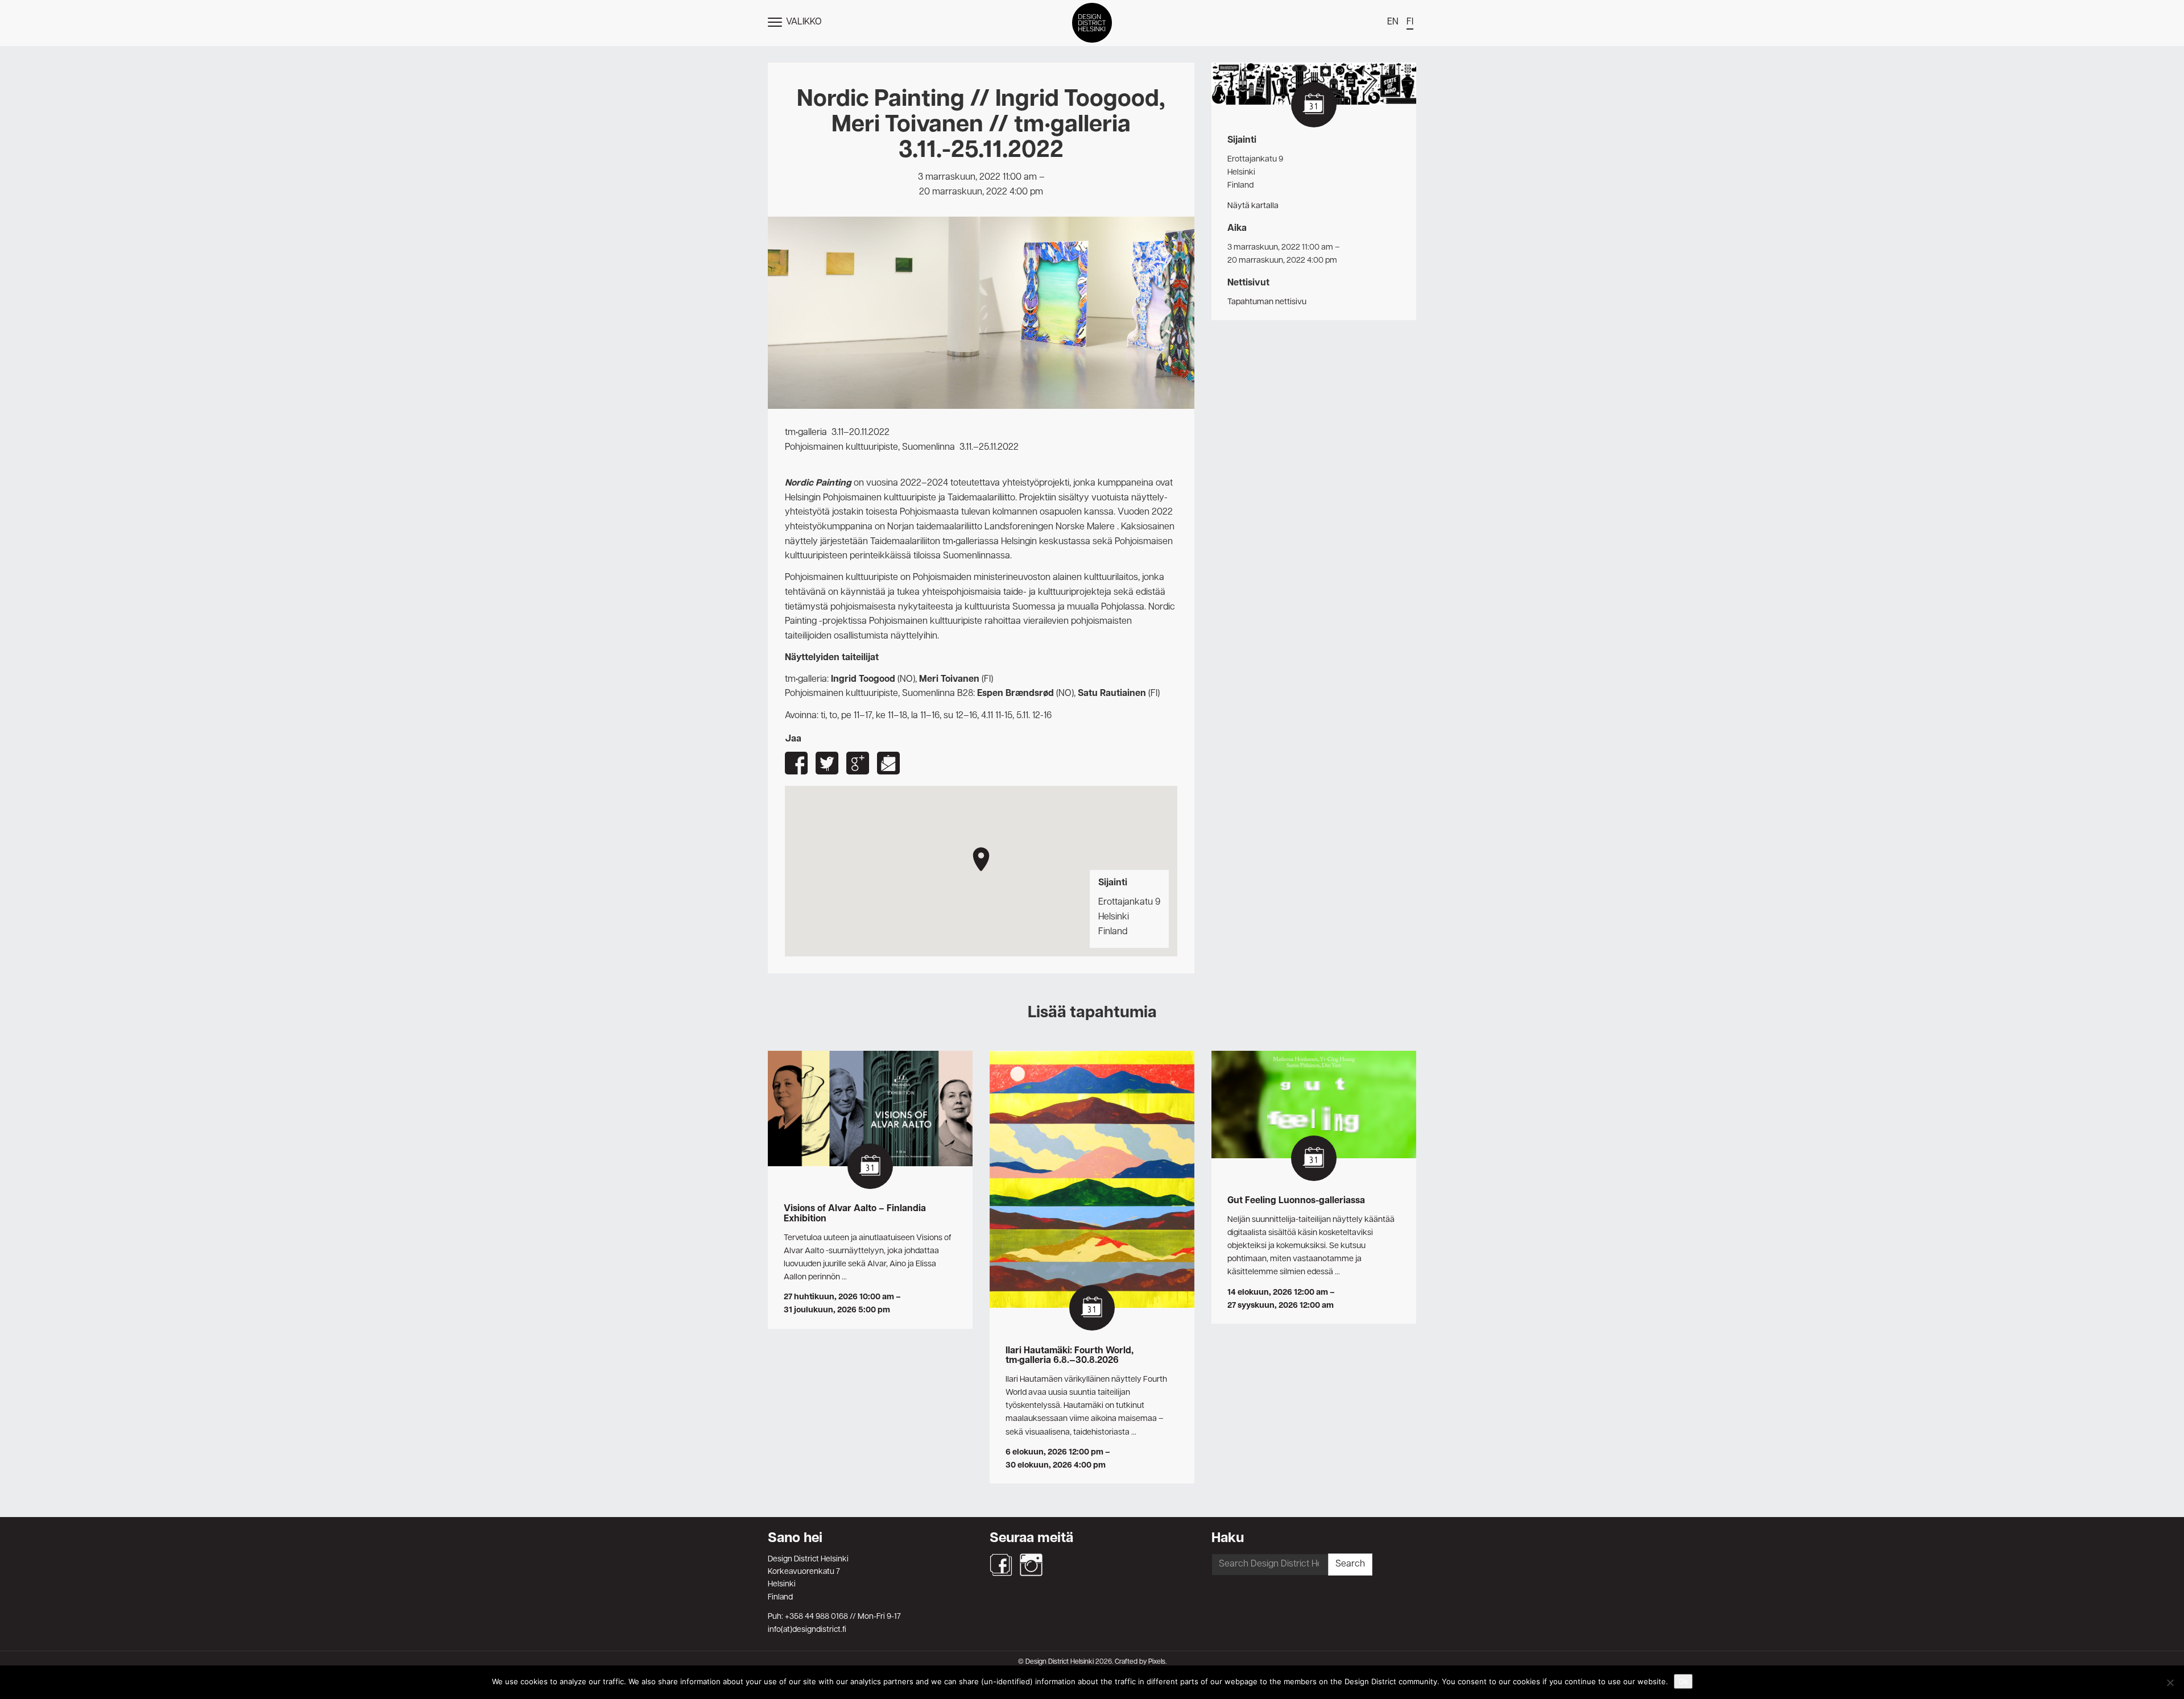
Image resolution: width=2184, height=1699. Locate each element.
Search (1350, 1564)
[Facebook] (1001, 1565)
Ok (1683, 1681)
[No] (2170, 1683)
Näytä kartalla (1253, 206)
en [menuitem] (1393, 22)
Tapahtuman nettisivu (1267, 302)
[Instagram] (1031, 1565)
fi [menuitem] (1410, 22)
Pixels (1157, 1662)
